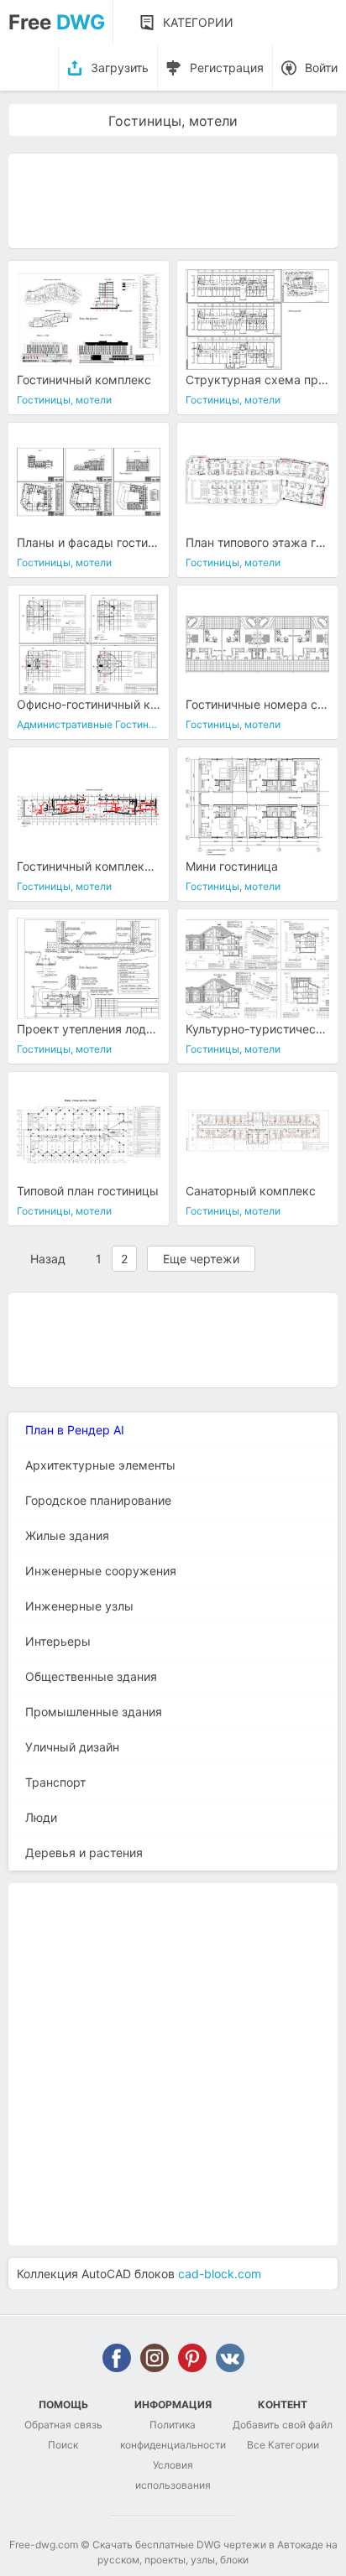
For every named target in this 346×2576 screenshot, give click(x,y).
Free (57, 22)
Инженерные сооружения (101, 1571)
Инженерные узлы (79, 1606)
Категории (198, 22)
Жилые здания (67, 1535)
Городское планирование (98, 1500)
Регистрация (227, 68)
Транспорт (55, 1782)
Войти (321, 68)
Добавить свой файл (283, 2425)
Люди (41, 1817)
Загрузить (120, 68)
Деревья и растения (84, 1853)
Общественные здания (91, 1676)
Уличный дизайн (72, 1747)
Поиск (63, 2445)
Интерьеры (58, 1641)
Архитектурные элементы (100, 1465)
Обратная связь (63, 2425)
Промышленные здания (94, 1712)
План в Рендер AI (75, 1430)
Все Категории (283, 2445)
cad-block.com (220, 2274)
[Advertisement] (173, 200)
